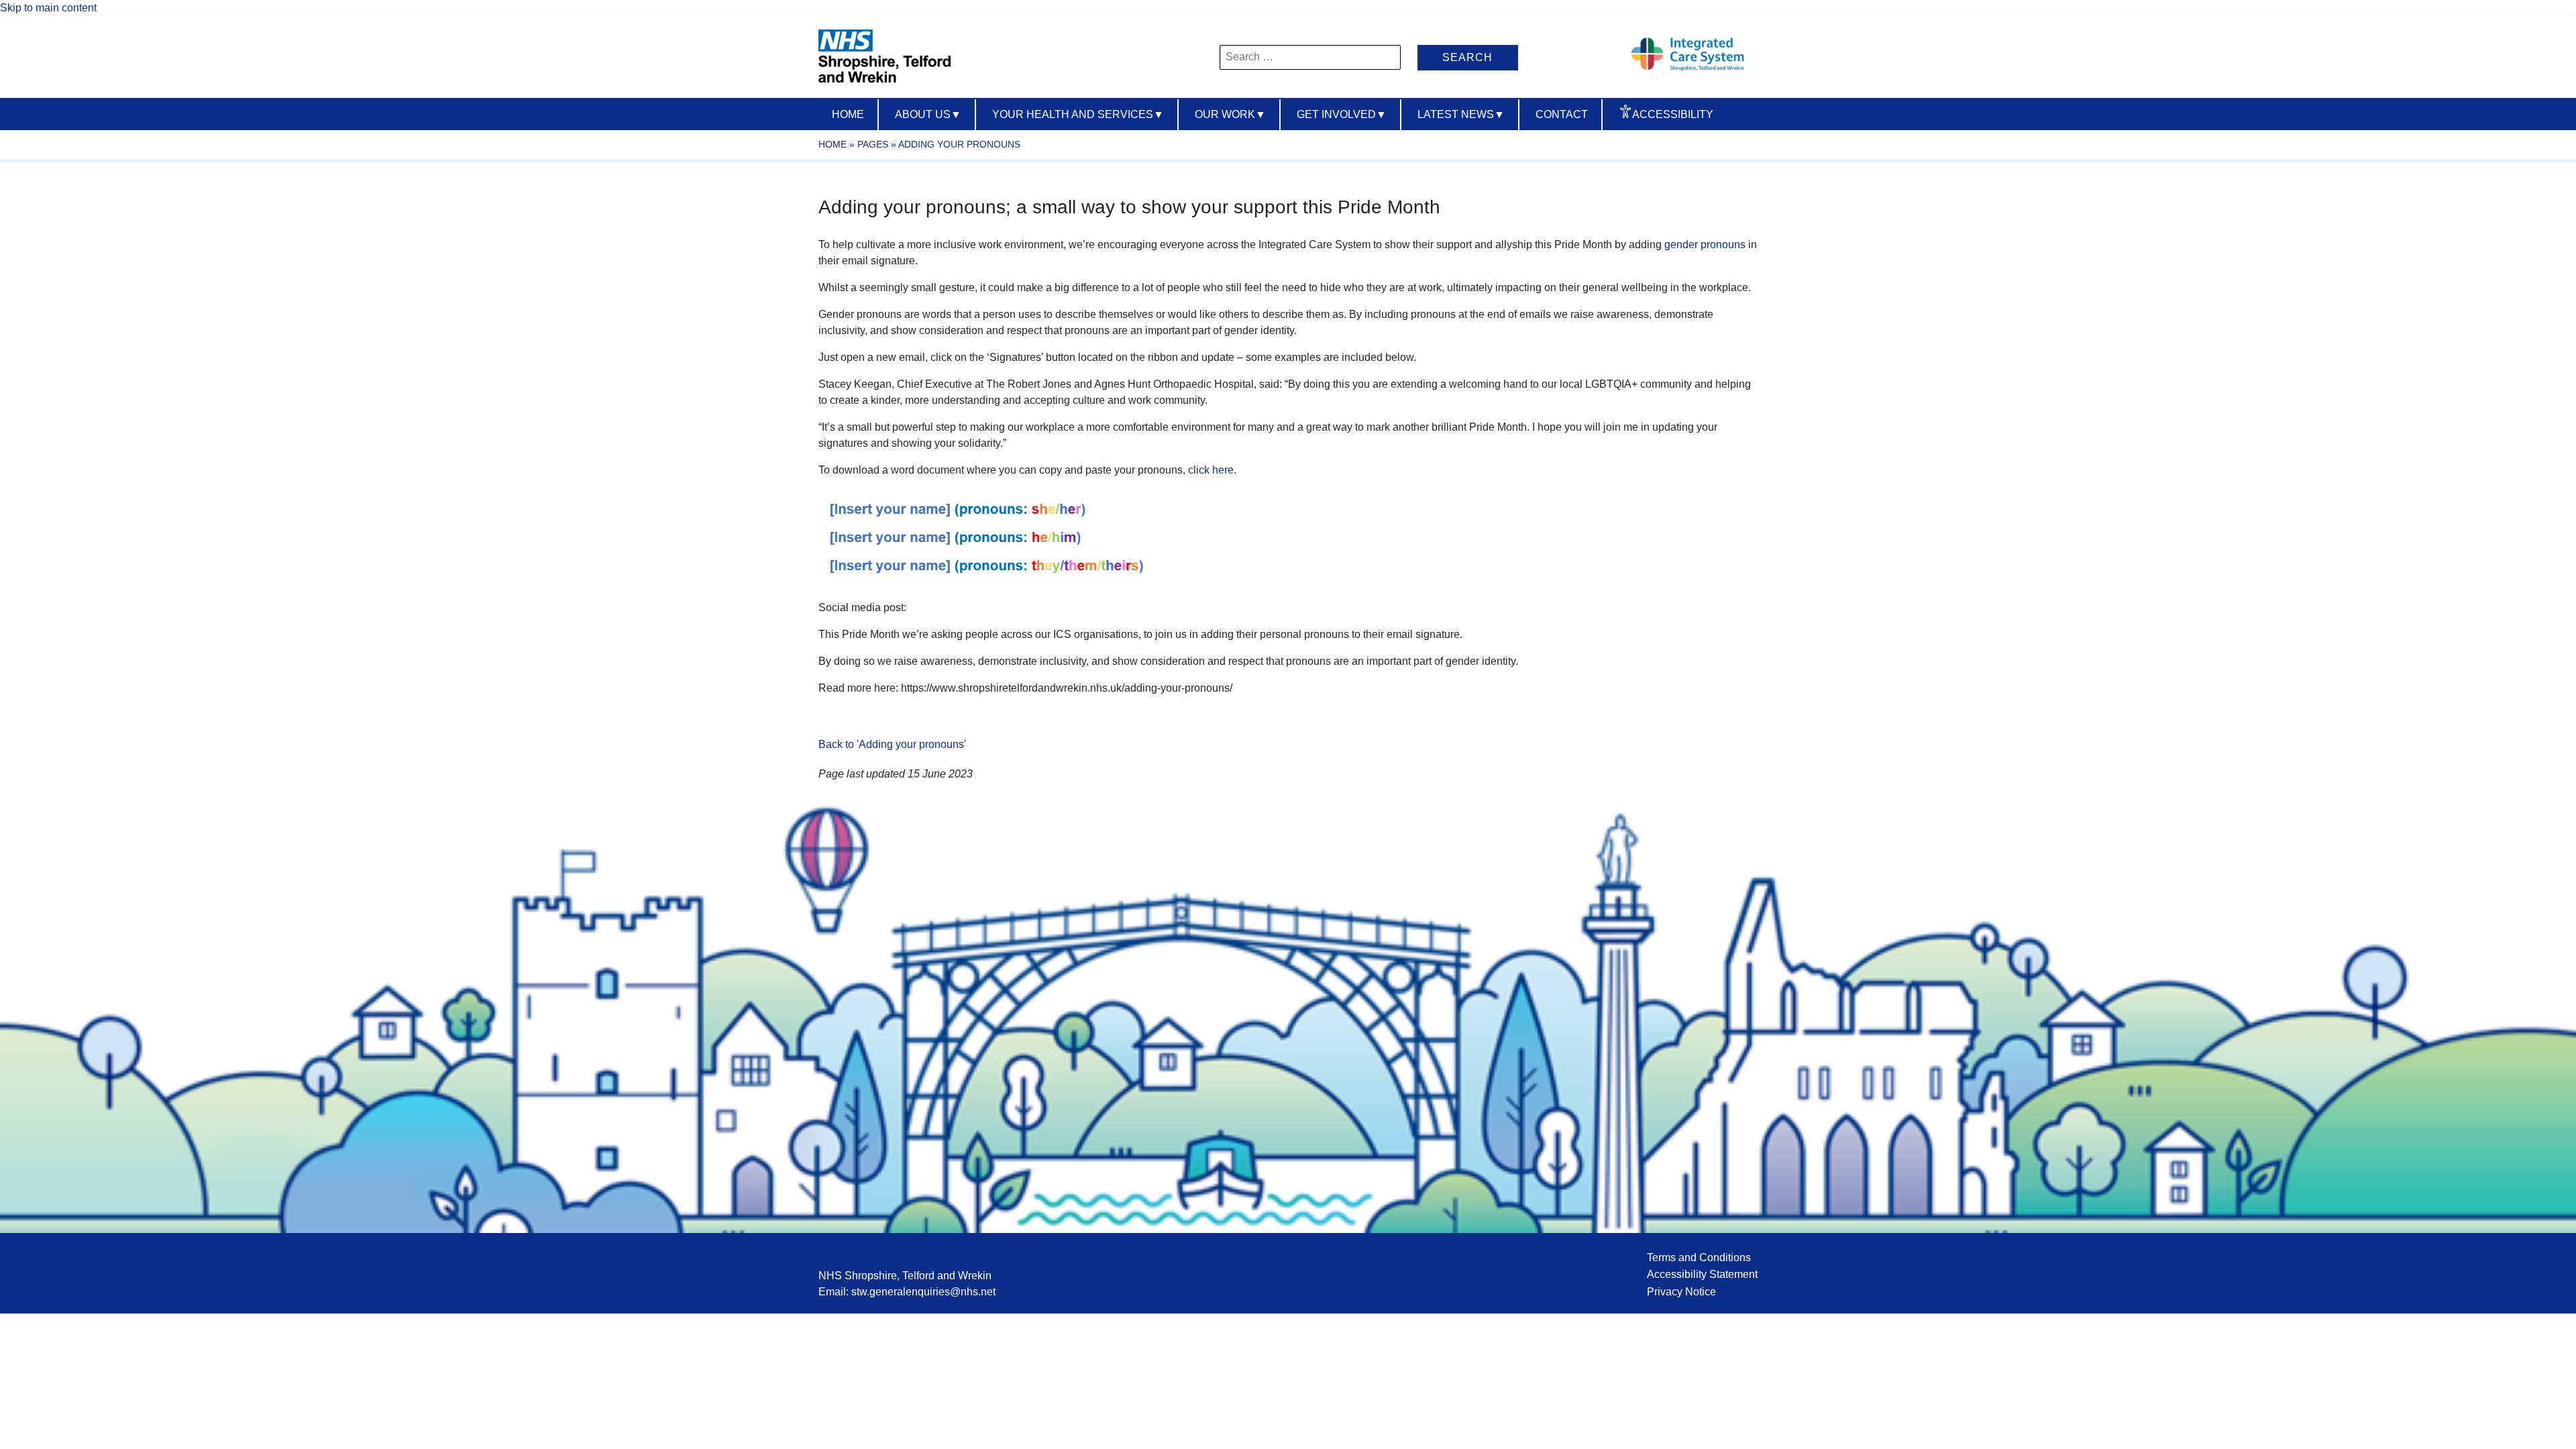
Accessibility (1673, 114)
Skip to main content (48, 8)
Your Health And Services (1078, 114)
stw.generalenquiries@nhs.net (923, 1292)
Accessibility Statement (1702, 1274)
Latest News (1461, 114)
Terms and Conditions (1699, 1257)
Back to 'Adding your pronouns (891, 744)
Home (848, 114)
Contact (1562, 114)
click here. (1212, 470)
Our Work (1230, 114)
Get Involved (1342, 114)
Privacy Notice (1681, 1292)
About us (928, 114)
